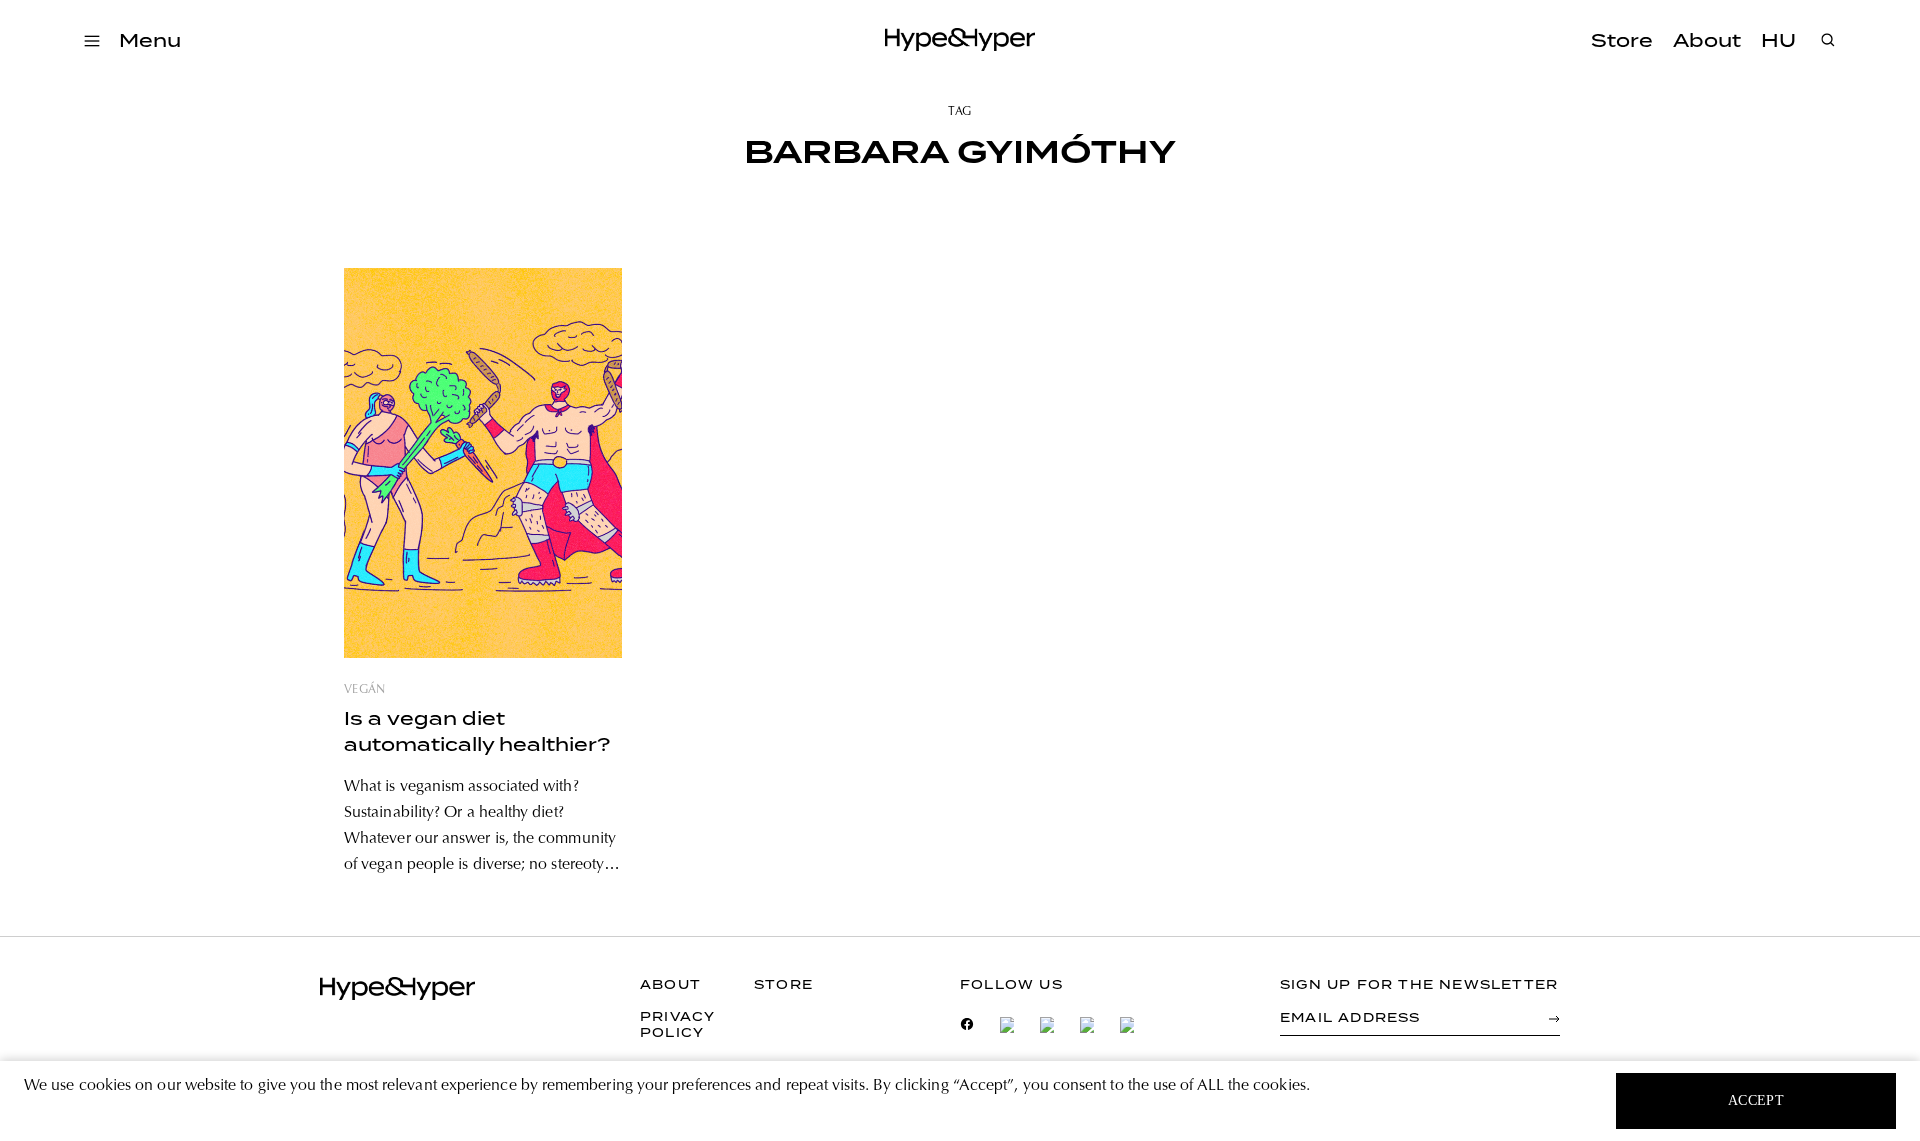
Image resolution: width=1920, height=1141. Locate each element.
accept (1756, 1100)
